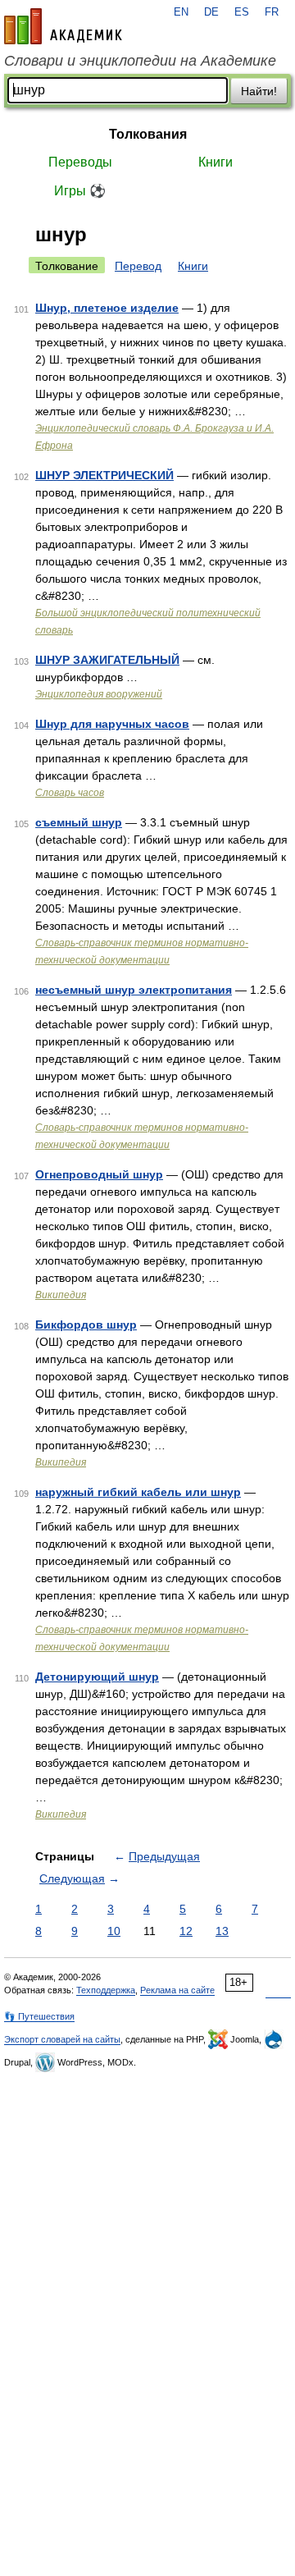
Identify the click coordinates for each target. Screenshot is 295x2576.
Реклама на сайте (177, 1990)
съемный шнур (79, 822)
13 (222, 1931)
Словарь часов (70, 793)
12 (186, 1931)
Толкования (148, 134)
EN (181, 12)
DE (211, 12)
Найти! (259, 91)
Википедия (61, 1295)
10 (114, 1931)
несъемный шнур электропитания (134, 990)
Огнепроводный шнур (99, 1174)
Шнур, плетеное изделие (107, 308)
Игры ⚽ (80, 191)
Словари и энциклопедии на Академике (140, 61)
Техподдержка (106, 1990)
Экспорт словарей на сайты (62, 2039)
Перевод (138, 266)
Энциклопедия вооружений (99, 694)
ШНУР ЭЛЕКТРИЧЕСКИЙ (104, 475)
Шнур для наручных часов (112, 724)
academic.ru (63, 26)
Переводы (80, 162)
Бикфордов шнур (86, 1325)
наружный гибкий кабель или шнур (138, 1492)
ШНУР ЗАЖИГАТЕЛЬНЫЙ (107, 660)
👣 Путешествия (39, 2016)
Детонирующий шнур (97, 1677)
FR (272, 12)
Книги (216, 162)
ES (242, 12)
